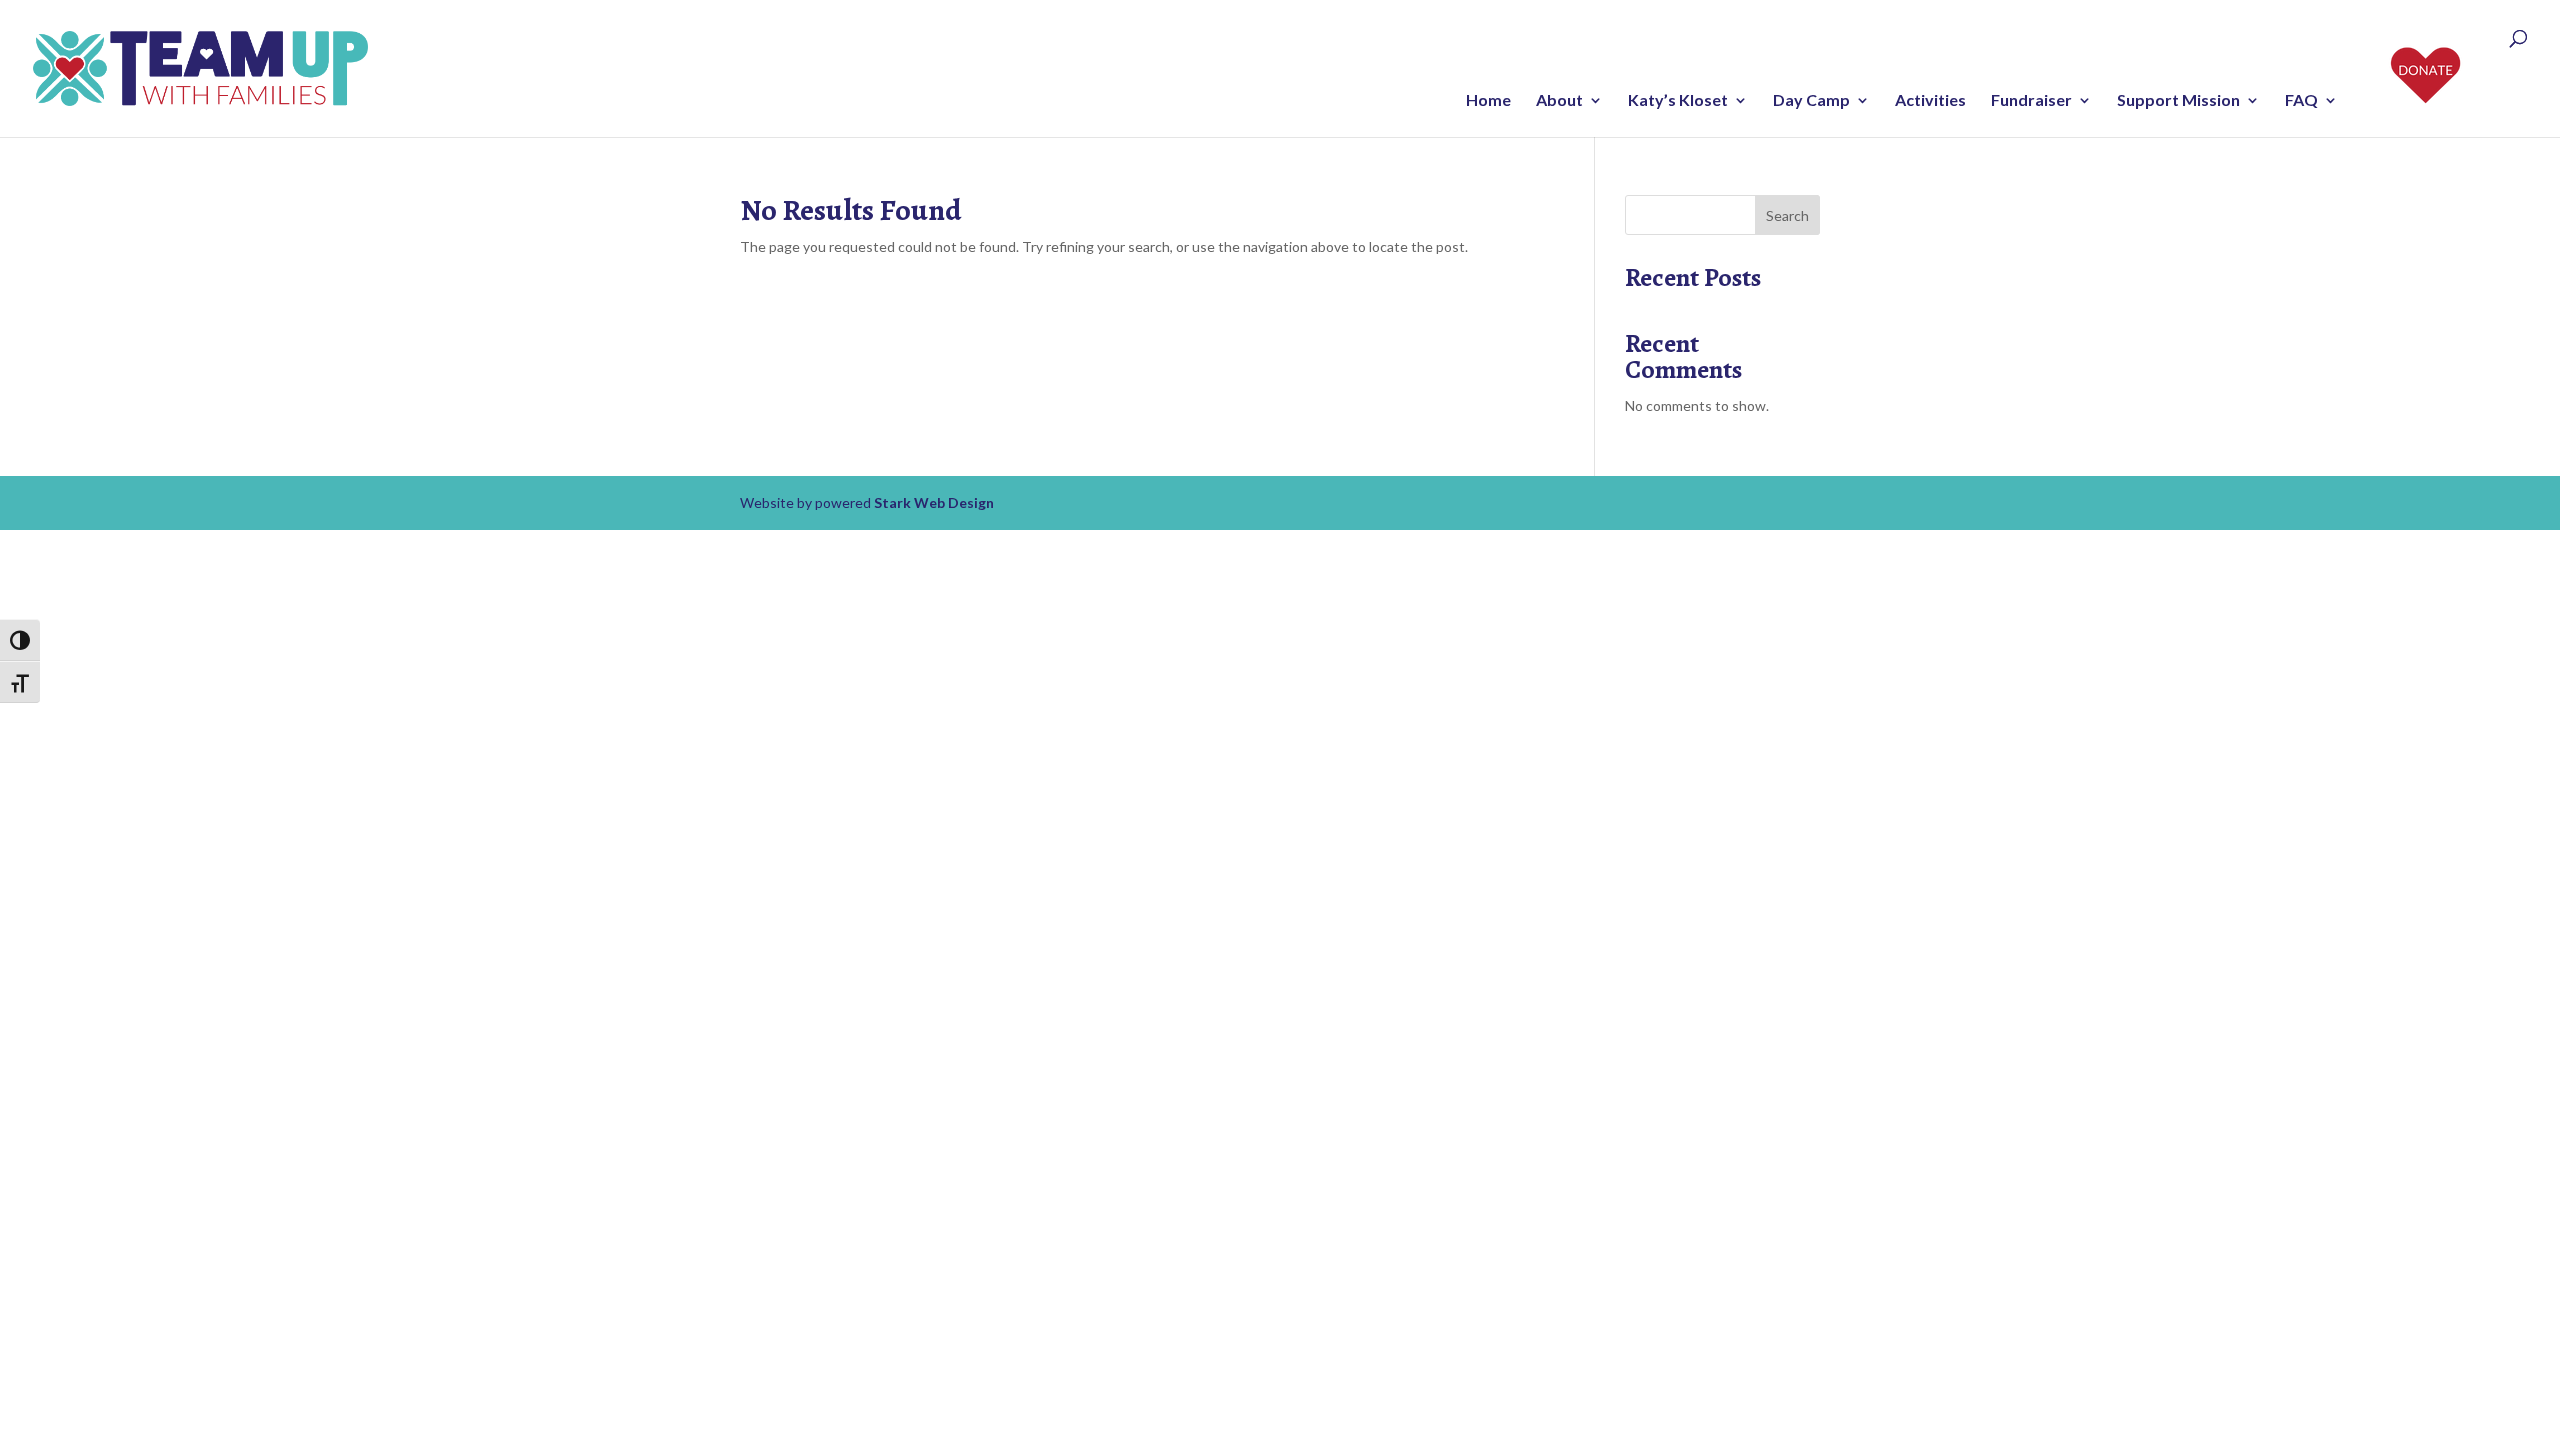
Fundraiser (2031, 101)
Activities (1930, 101)
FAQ (2301, 101)
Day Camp (1811, 101)
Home (1488, 101)
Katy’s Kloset (1678, 101)
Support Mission (2178, 101)
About (1559, 101)
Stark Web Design (934, 502)
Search (1787, 215)
